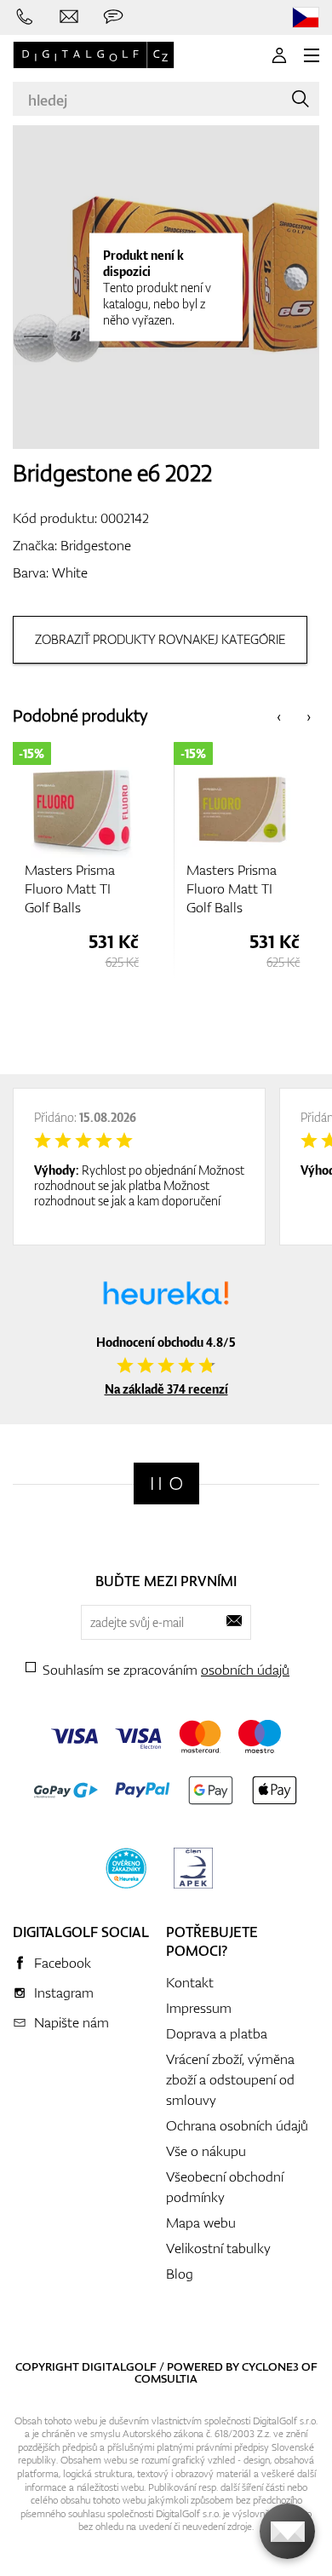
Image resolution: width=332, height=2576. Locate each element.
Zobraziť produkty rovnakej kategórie (160, 639)
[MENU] (312, 55)
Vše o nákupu (206, 2151)
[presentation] (279, 716)
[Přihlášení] (279, 55)
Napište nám (72, 2022)
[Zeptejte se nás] (113, 17)
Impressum (199, 2008)
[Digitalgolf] (166, 1483)
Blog (180, 2274)
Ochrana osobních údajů (237, 2125)
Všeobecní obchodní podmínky (225, 2187)
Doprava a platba (217, 2033)
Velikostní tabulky (218, 2248)
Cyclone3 (270, 2366)
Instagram (64, 1992)
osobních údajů (245, 1670)
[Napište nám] (69, 17)
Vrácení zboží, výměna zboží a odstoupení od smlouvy (230, 2079)
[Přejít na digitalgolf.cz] (306, 17)
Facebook (63, 1963)
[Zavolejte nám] (25, 17)
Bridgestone (96, 545)
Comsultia (166, 2378)
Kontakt (190, 1982)
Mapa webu (201, 2222)
